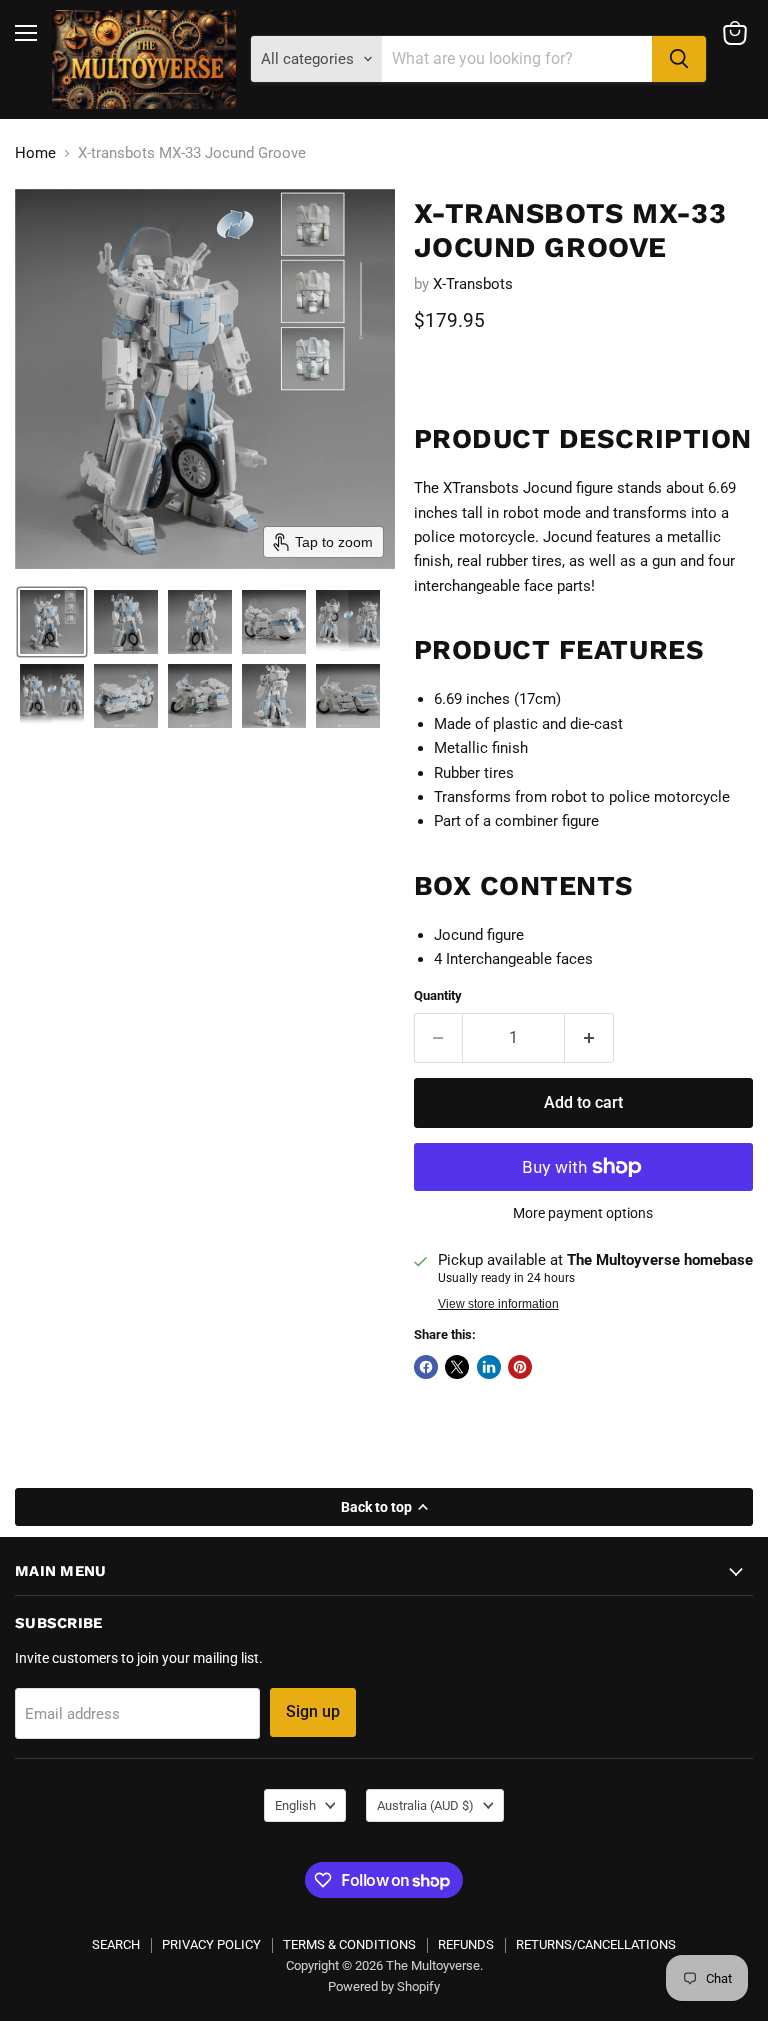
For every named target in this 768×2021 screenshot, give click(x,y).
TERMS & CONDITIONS (349, 1944)
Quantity (438, 995)
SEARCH (116, 1944)
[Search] (679, 59)
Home (35, 153)
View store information (498, 1304)
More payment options (583, 1213)
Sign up (313, 1711)
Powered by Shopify (384, 1986)
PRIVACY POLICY (211, 1944)
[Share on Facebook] (426, 1367)
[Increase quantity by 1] (589, 1038)
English (295, 1805)
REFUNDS (466, 1944)
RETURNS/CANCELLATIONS (596, 1944)
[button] (52, 622)
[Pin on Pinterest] (520, 1367)
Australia (425, 1805)
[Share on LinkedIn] (489, 1367)
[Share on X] (457, 1367)
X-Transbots (473, 284)
